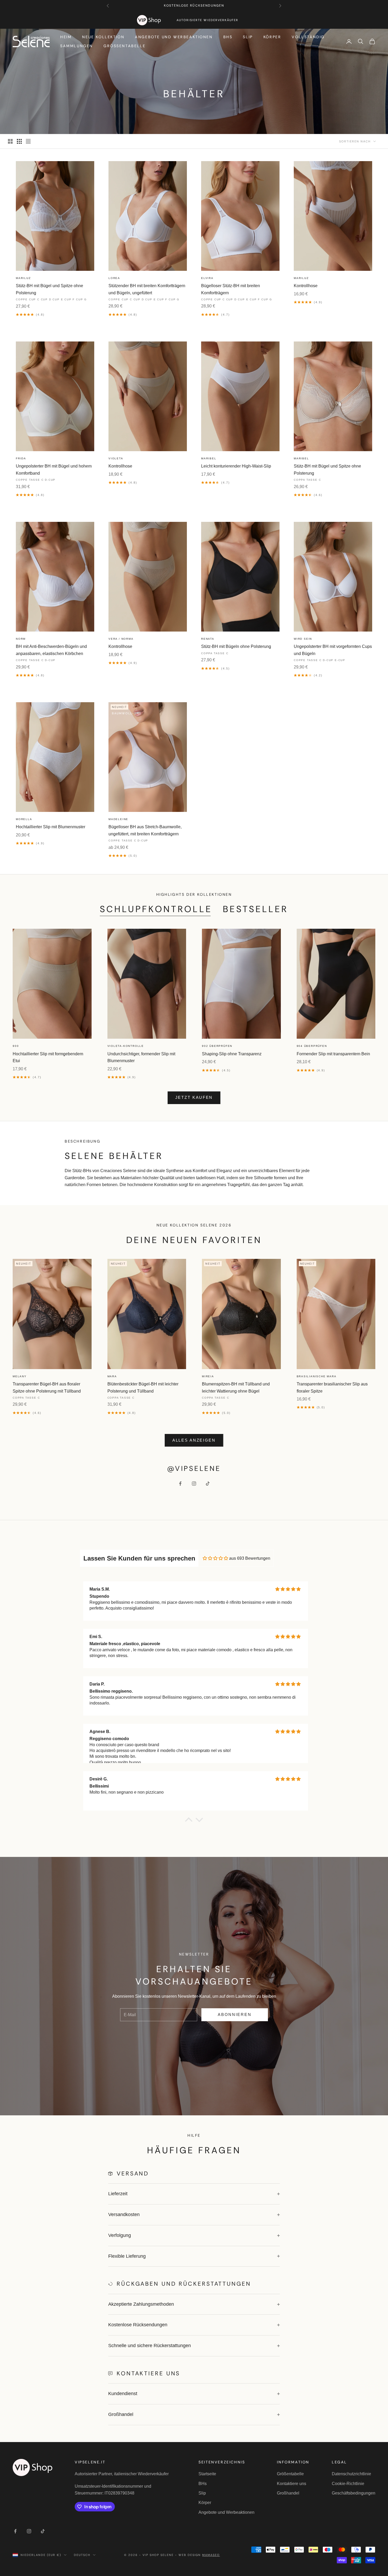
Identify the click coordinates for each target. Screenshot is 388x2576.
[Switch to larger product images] (10, 141)
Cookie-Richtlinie (348, 2484)
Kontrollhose (306, 286)
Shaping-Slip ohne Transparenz (232, 1054)
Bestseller (255, 909)
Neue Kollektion (103, 37)
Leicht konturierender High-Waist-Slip (236, 466)
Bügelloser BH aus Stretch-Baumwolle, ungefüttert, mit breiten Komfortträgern (145, 830)
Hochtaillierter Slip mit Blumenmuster (51, 827)
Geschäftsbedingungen (354, 2493)
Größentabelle (124, 46)
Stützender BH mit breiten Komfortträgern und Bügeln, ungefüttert (147, 289)
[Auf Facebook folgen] (180, 1484)
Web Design (199, 2555)
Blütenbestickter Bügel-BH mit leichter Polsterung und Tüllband (143, 1387)
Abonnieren (235, 2014)
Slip (248, 37)
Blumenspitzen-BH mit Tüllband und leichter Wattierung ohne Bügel (236, 1387)
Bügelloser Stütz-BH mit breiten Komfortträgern (231, 289)
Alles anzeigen (194, 1440)
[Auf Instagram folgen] (194, 1484)
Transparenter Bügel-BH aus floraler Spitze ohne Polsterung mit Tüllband (47, 1387)
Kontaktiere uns (292, 2484)
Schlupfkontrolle (156, 909)
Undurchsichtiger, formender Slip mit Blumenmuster (141, 1057)
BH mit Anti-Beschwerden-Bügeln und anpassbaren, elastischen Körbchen (51, 650)
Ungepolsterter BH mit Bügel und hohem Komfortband (54, 470)
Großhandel (288, 2493)
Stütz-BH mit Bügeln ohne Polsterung (236, 646)
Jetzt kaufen (194, 1097)
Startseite (207, 2474)
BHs (228, 37)
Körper (272, 37)
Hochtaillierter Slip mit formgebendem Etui (48, 1057)
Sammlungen (77, 46)
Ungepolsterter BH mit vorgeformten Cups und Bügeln (333, 650)
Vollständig (308, 37)
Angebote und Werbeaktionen (174, 37)
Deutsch (82, 2555)
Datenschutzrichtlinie (351, 2474)
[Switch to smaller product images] (19, 141)
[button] (189, 1821)
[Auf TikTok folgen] (208, 1484)
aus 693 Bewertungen (250, 1558)
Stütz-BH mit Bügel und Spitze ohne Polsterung (49, 289)
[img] (215, 1558)
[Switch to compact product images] (28, 141)
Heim (66, 37)
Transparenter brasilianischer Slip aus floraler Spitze (332, 1387)
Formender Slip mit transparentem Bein (333, 1054)
